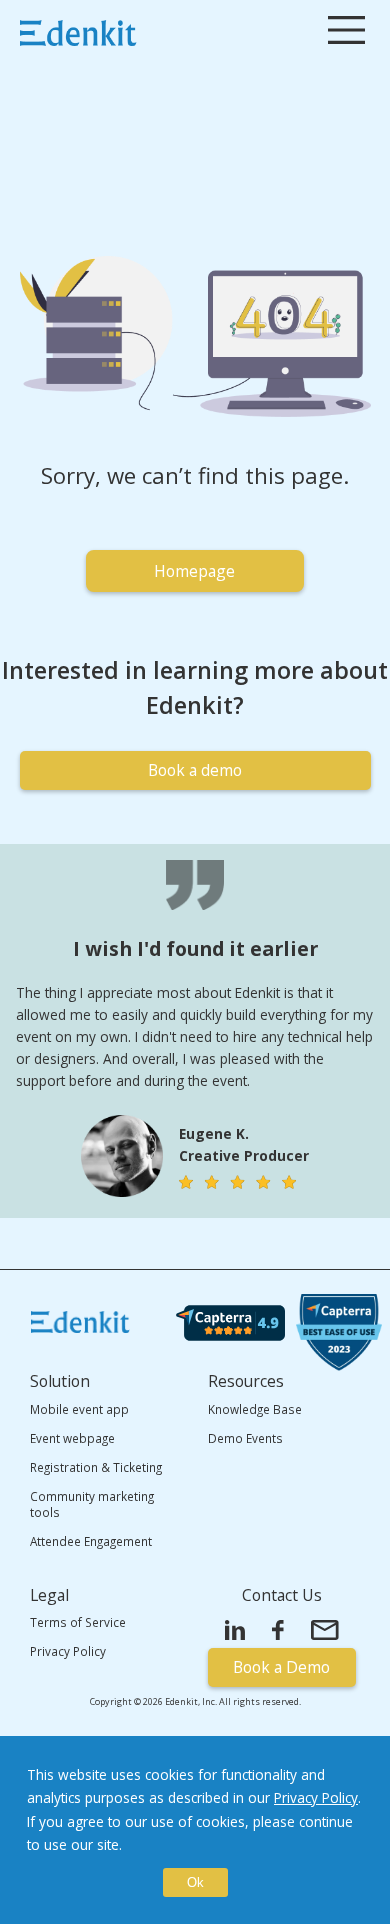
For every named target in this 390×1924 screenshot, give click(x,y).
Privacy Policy (316, 1797)
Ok (195, 1882)
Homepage (194, 571)
